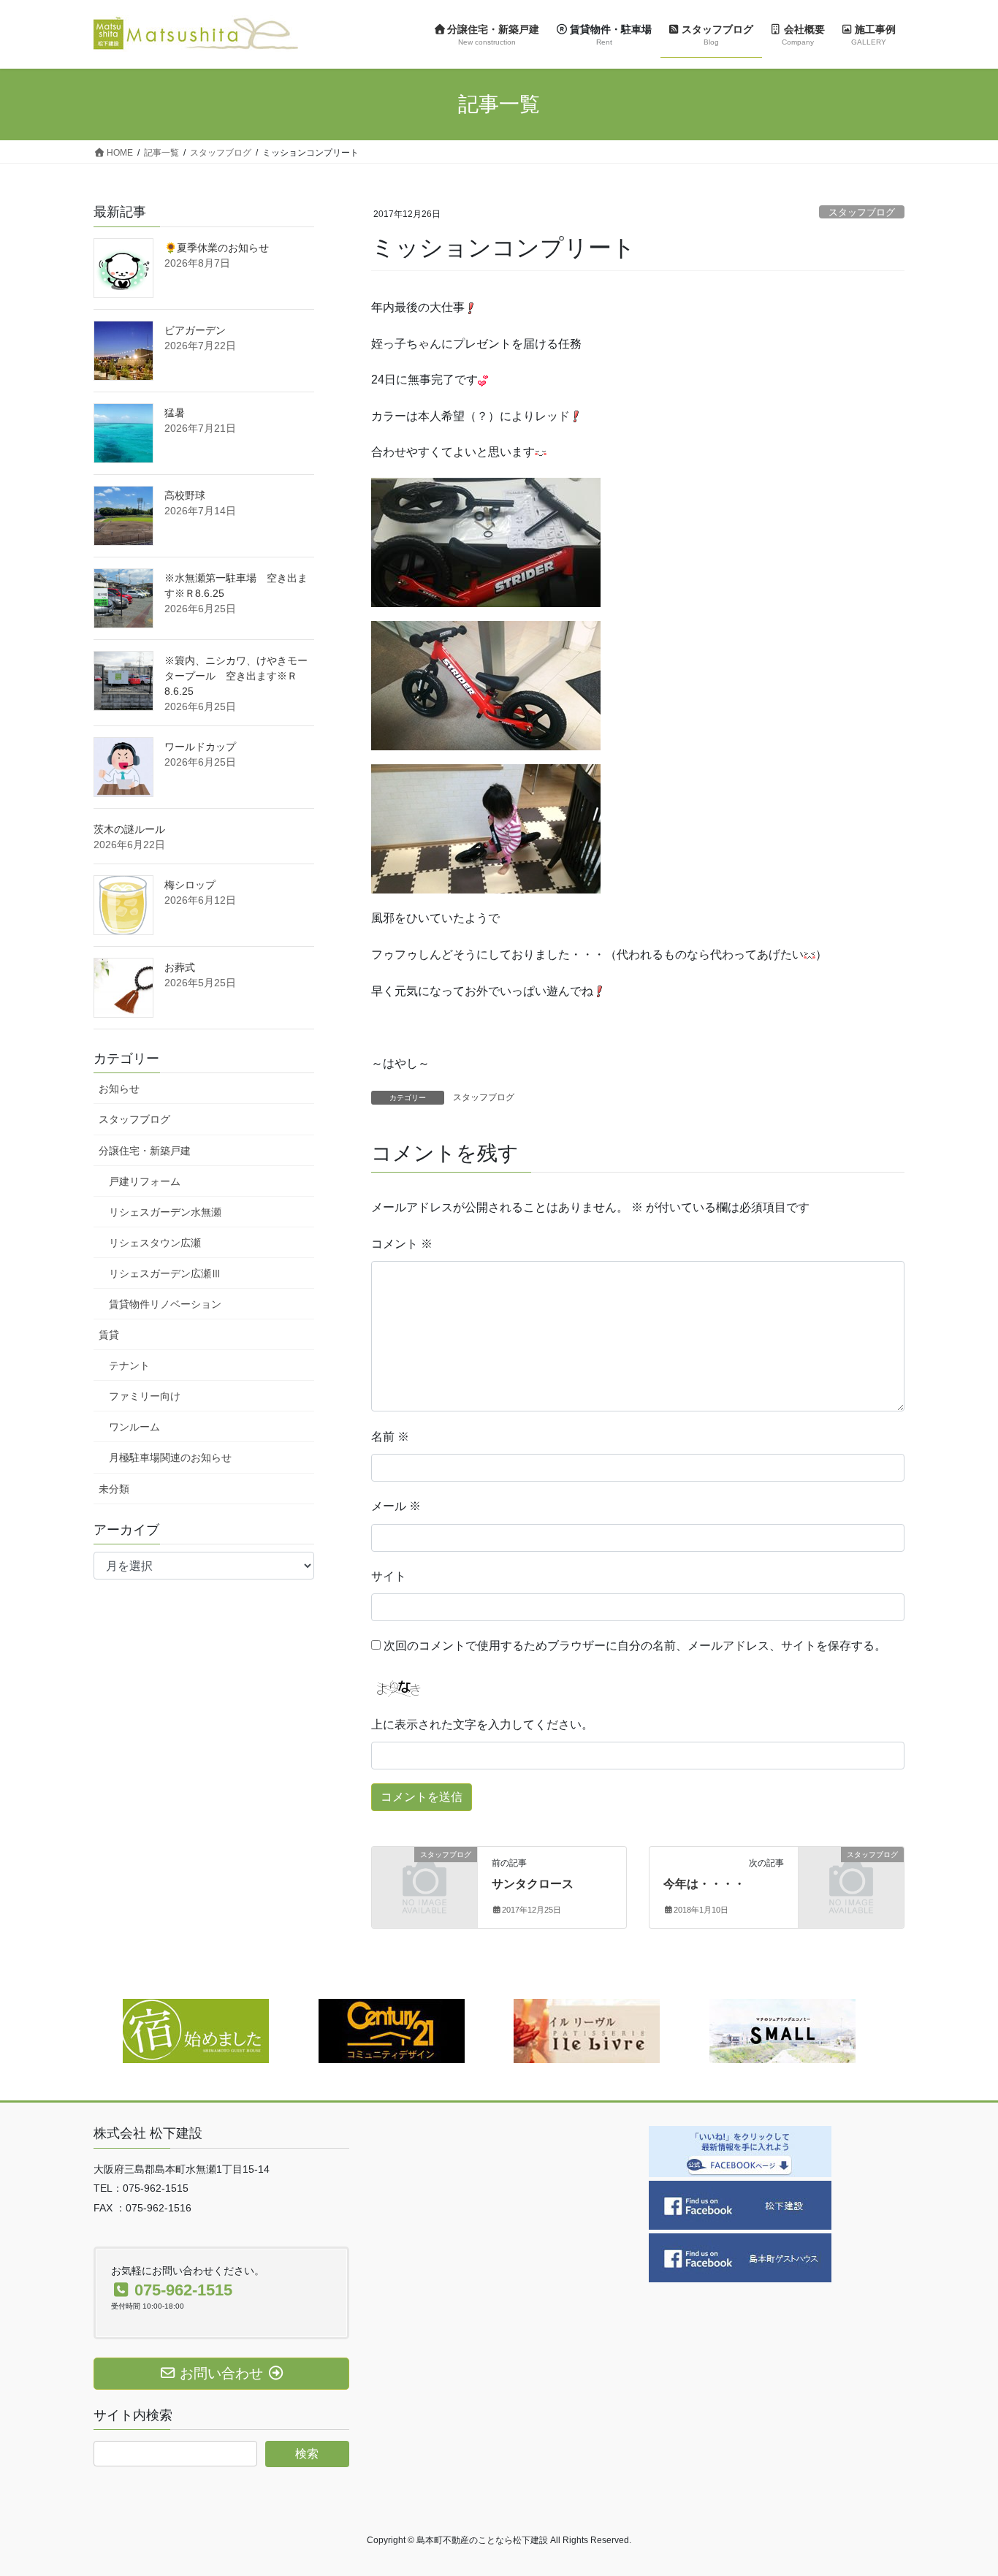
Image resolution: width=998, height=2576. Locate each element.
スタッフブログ (862, 212)
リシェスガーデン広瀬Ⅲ (165, 1273)
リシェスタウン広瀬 (155, 1243)
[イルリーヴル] (587, 2030)
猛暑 (175, 413)
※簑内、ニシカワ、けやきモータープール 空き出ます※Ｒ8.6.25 (236, 676)
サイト (389, 1576)
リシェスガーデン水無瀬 (165, 1212)
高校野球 (185, 495)
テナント (129, 1365)
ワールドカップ (200, 747)
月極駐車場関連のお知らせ (170, 1457)
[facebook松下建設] (740, 2205)
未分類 (114, 1489)
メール (396, 1506)
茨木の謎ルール (129, 829)
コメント (402, 1244)
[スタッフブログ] (424, 1879)
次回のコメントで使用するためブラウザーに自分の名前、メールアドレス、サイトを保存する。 (635, 1646)
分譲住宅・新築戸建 (145, 1151)
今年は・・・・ (704, 1884)
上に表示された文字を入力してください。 (482, 1725)
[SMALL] (782, 2030)
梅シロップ (190, 885)
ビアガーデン (195, 330)
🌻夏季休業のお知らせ (217, 248)
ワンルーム (134, 1427)
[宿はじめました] (196, 2030)
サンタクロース (533, 1884)
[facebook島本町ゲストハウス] (740, 2257)
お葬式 (180, 967)
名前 (390, 1437)
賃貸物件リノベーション (165, 1304)
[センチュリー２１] (392, 2030)
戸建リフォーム (145, 1181)
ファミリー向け (145, 1396)
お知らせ (119, 1089)
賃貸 (109, 1335)
